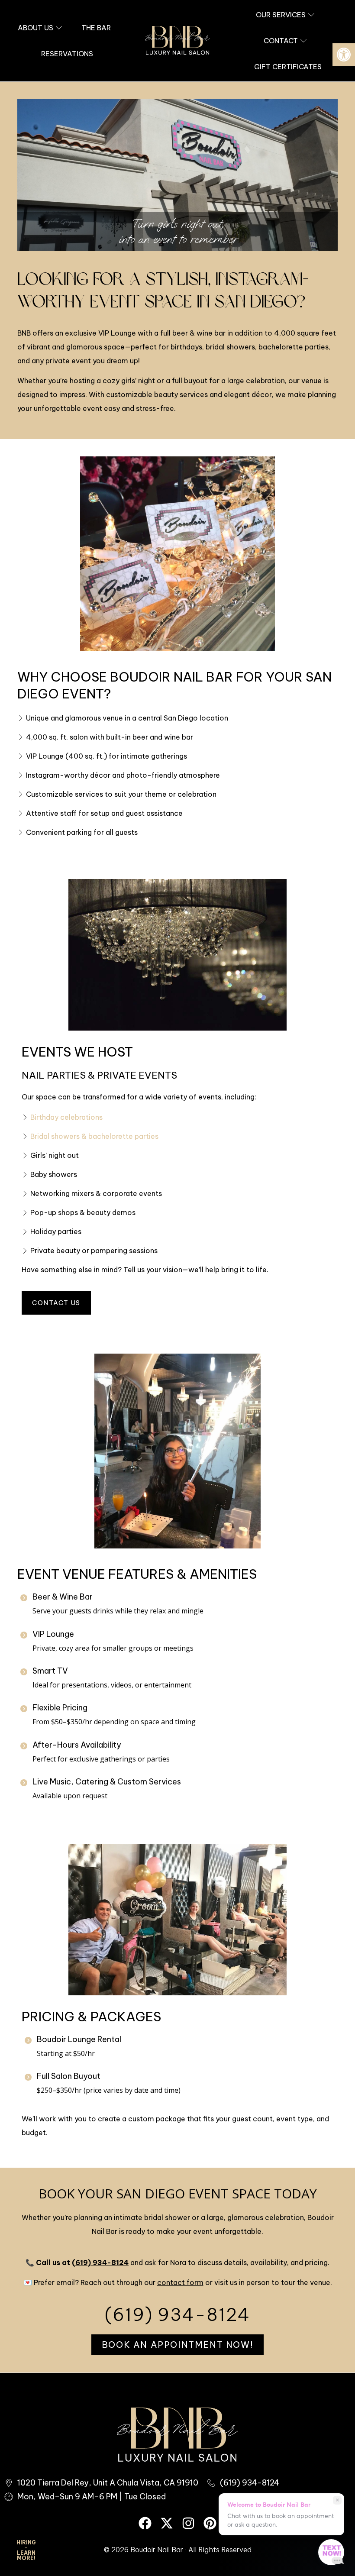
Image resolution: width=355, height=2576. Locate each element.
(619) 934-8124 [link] (100, 2262)
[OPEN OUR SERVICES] (311, 15)
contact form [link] (180, 2282)
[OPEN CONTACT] (303, 41)
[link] (344, 55)
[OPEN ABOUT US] (59, 28)
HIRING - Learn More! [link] (26, 2550)
